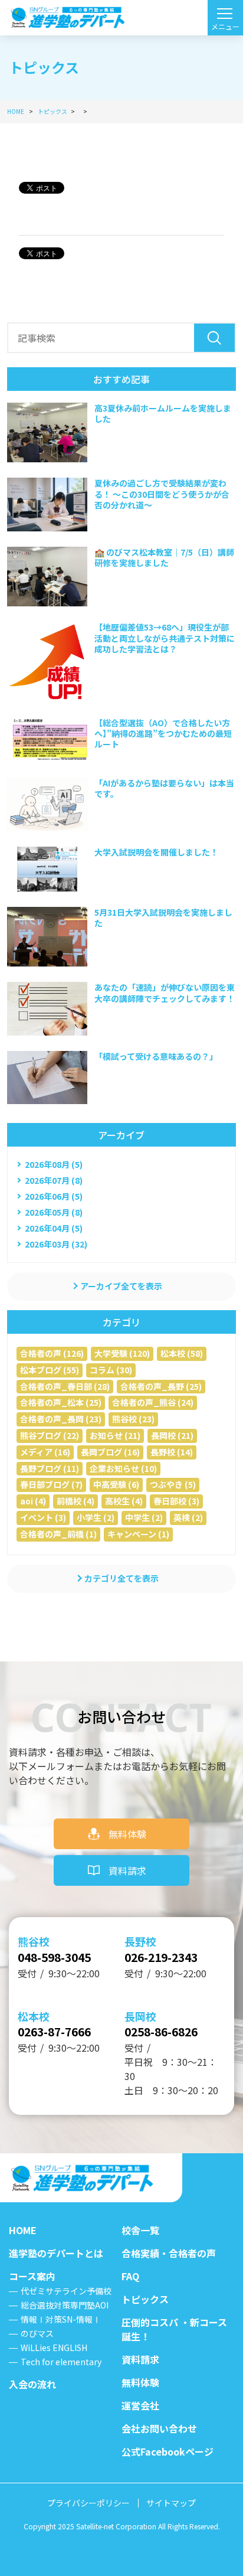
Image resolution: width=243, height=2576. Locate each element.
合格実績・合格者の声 (169, 2253)
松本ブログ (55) (50, 1370)
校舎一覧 (140, 2230)
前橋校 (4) (75, 1501)
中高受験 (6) (116, 1484)
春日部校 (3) (176, 1501)
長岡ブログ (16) (110, 1452)
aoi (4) (33, 1501)
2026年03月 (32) (56, 1244)
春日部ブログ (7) (51, 1484)
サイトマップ (171, 2503)
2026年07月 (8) (54, 1180)
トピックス (145, 2299)
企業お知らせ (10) (123, 1468)
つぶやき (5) (173, 1484)
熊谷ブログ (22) (50, 1435)
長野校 (140, 1941)
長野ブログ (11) (50, 1468)
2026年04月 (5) (54, 1228)
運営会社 (140, 2405)
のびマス (37, 2333)
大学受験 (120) (122, 1353)
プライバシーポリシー (88, 2503)
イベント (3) (43, 1517)
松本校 (34, 2016)
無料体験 (127, 1834)
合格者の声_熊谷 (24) (153, 1402)
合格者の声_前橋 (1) (58, 1534)
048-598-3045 (54, 1957)
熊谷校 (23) (133, 1419)
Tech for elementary (61, 2362)
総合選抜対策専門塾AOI (65, 2305)
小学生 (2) (96, 1517)
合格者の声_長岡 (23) (61, 1419)
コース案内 (32, 2276)
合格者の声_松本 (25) (61, 1402)
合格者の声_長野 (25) (161, 1386)
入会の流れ (32, 2384)
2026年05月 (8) (54, 1212)
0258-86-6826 (161, 2032)
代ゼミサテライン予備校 (66, 2291)
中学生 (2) (144, 1517)
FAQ (130, 2276)
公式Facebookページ (168, 2451)
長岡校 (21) (172, 1435)
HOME (23, 2230)
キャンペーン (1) (138, 1534)
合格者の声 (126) (52, 1353)
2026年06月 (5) (54, 1196)
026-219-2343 (161, 1957)
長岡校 (140, 2016)
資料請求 (127, 1870)
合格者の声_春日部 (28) (65, 1386)
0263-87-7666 (54, 2032)
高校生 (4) (124, 1501)
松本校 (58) (182, 1353)
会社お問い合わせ (159, 2428)
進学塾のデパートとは (56, 2253)
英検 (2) (188, 1517)
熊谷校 (34, 1941)
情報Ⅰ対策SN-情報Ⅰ (61, 2319)
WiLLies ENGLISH (54, 2348)
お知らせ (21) (115, 1435)
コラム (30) (111, 1370)
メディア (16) (45, 1452)
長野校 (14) (172, 1452)
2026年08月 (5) (54, 1164)
